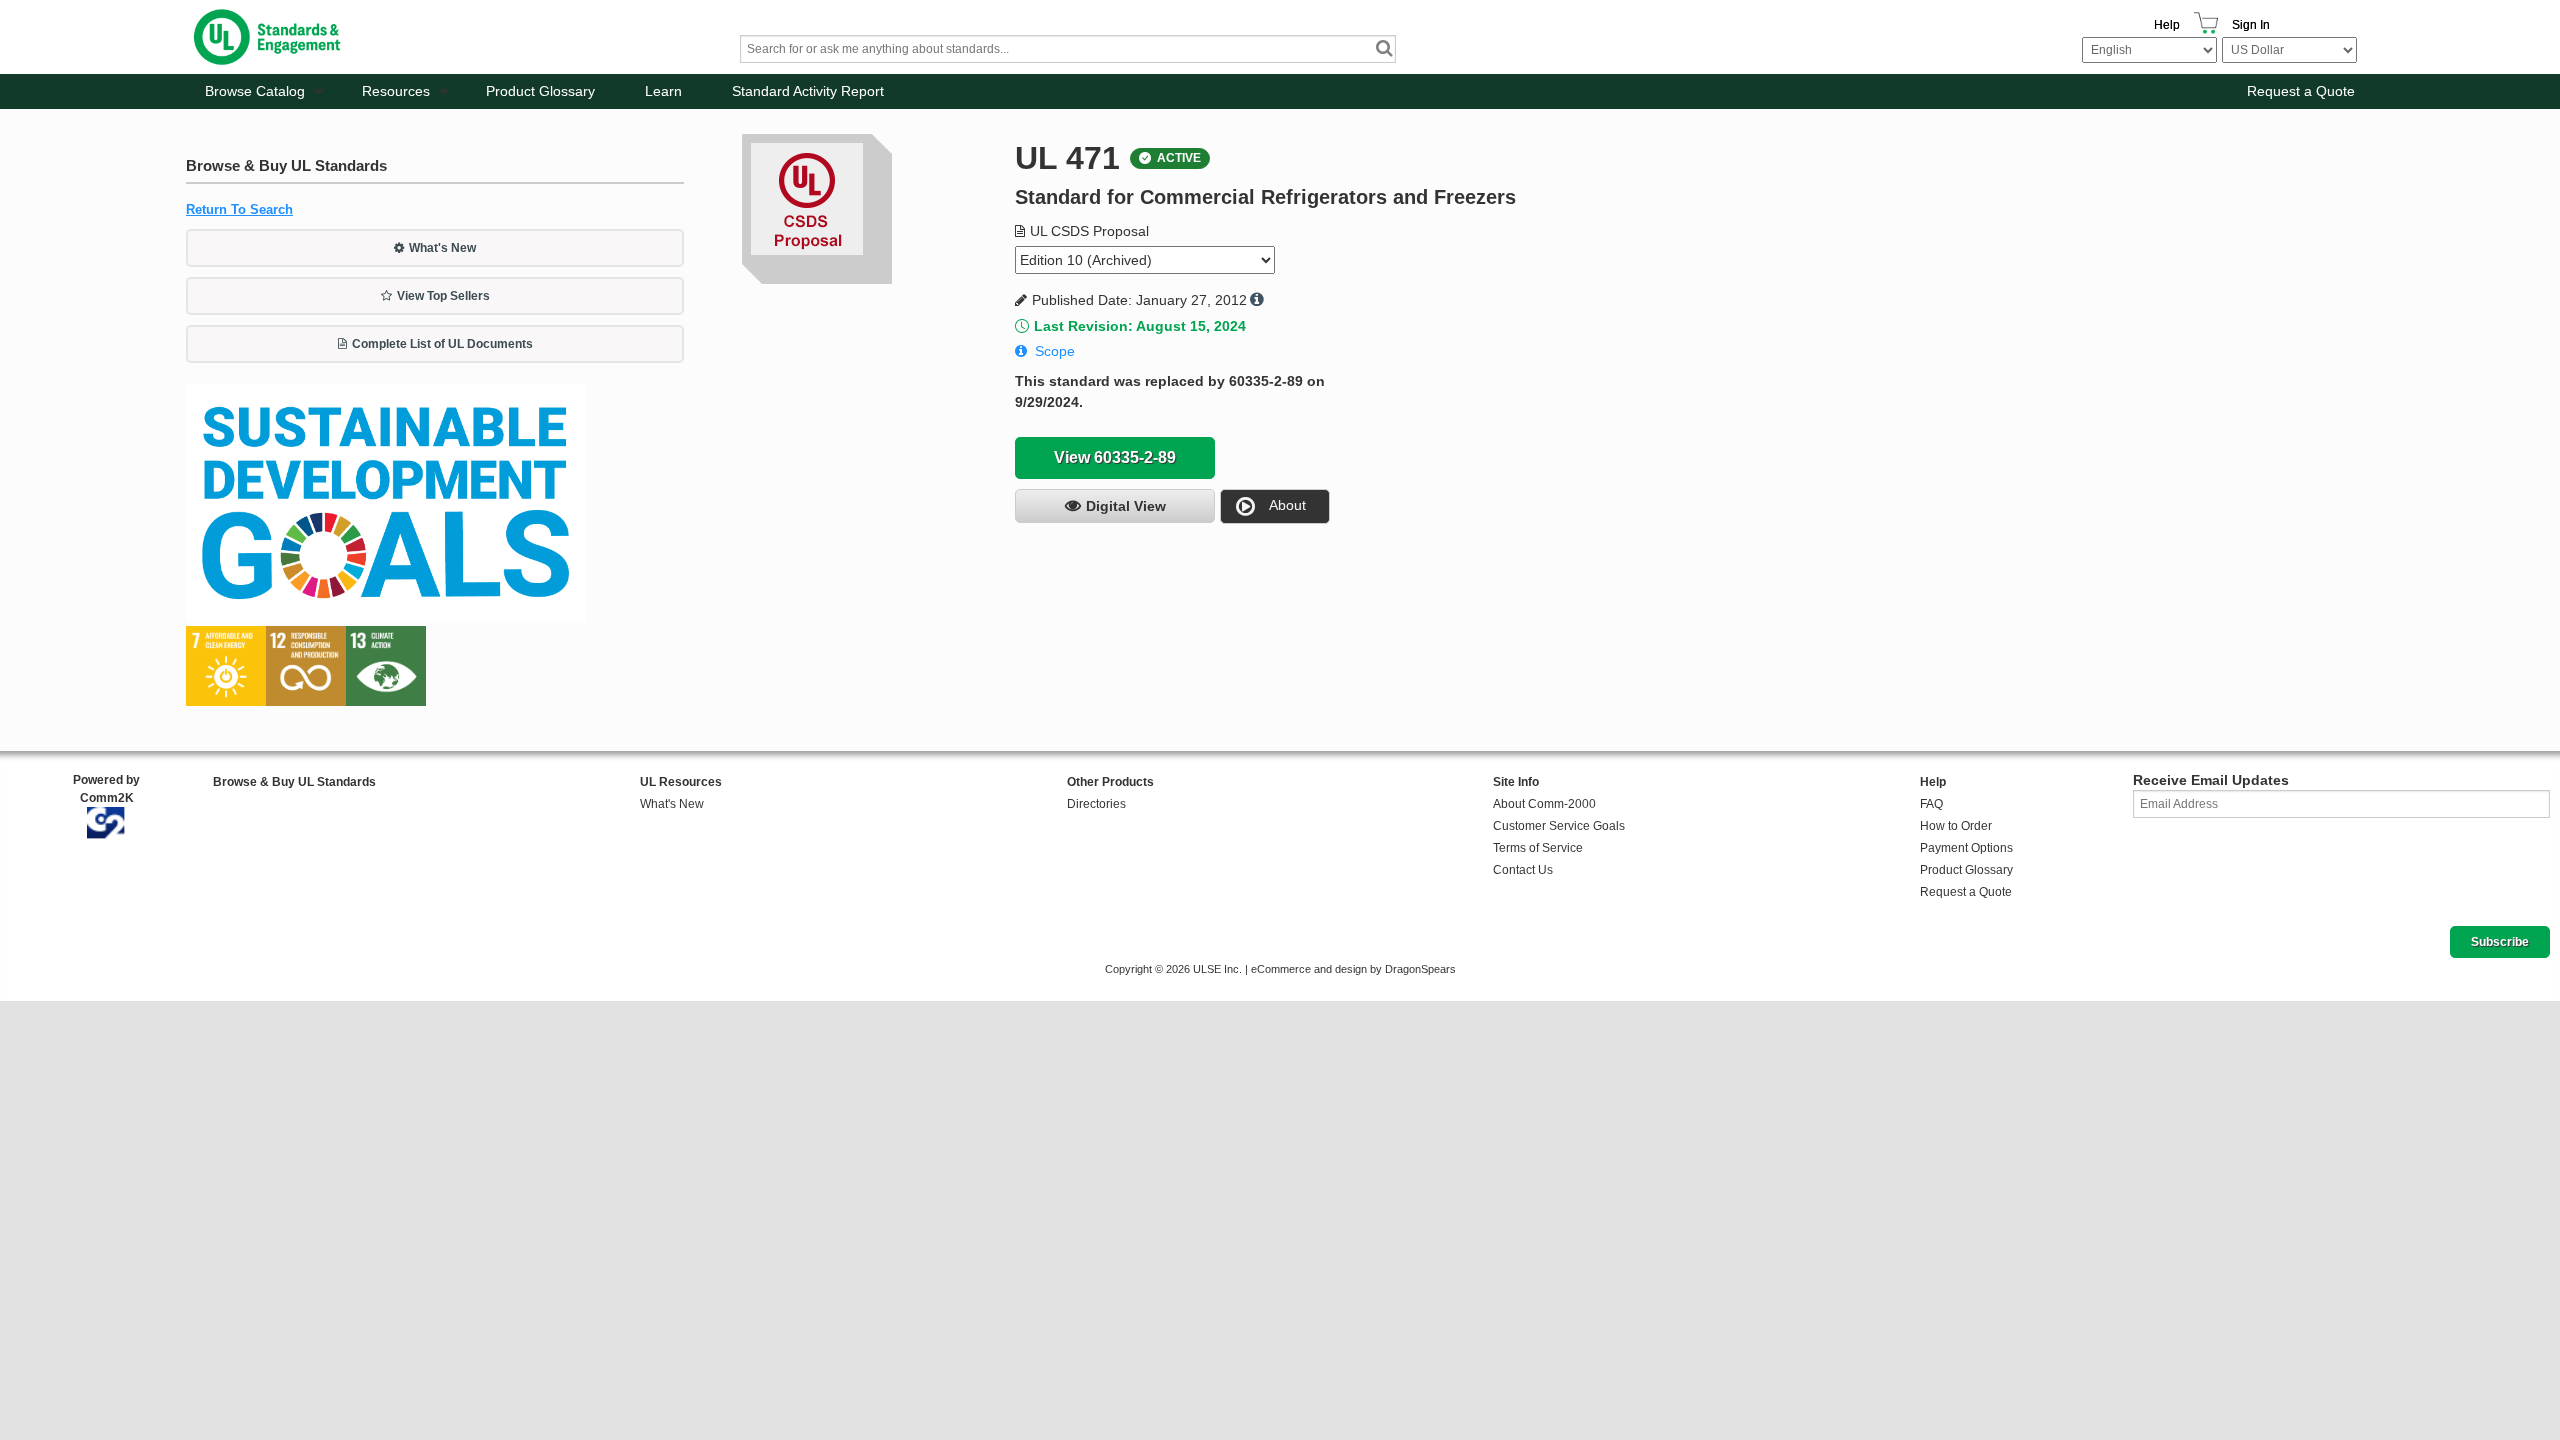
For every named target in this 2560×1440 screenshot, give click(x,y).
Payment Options (1966, 848)
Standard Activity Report (808, 91)
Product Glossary (540, 91)
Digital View (1126, 506)
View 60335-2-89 (1115, 457)
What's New (442, 248)
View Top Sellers (443, 296)
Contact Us (1523, 870)
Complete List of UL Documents (442, 344)
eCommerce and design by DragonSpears (1353, 969)
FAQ (1931, 804)
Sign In (2251, 25)
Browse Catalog (255, 91)
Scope (1055, 351)
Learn (663, 91)
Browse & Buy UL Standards (294, 782)
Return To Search (239, 209)
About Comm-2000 (1544, 804)
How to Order (1956, 826)
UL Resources (681, 782)
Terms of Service (1538, 848)
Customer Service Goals (1559, 826)
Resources (396, 91)
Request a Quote (2301, 91)
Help (2167, 25)
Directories (1096, 804)
